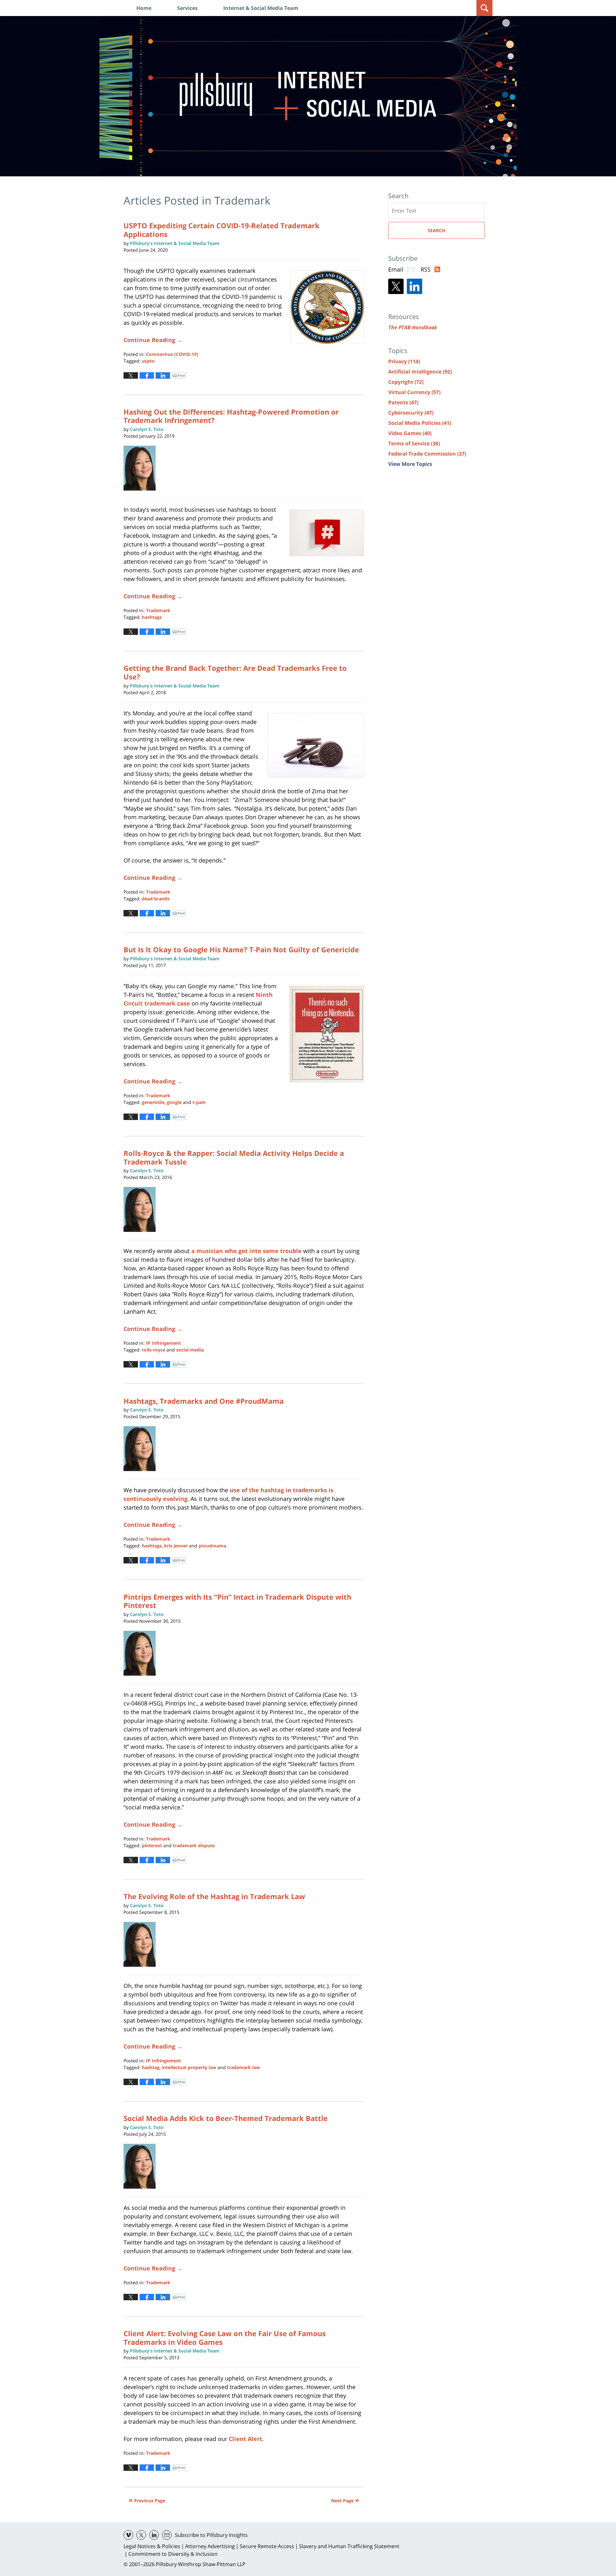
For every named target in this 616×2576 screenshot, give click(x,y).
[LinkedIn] (415, 286)
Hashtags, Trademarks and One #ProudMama (204, 1401)
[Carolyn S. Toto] (142, 468)
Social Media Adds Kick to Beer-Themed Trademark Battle (226, 2118)
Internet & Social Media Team (261, 8)
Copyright (406, 382)
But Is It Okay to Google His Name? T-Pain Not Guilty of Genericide (241, 949)
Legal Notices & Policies (152, 2546)
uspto (148, 361)
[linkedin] (154, 2535)
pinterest (152, 1845)
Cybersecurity (411, 413)
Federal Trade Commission (427, 454)
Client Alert (245, 2439)
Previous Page (150, 2500)
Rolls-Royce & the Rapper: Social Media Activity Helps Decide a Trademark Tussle (234, 1157)
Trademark (158, 610)
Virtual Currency (414, 392)
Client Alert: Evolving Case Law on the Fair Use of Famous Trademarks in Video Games (225, 2337)
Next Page (342, 2500)
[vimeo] (128, 2535)
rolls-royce (154, 1350)
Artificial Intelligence (420, 372)
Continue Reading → (153, 340)
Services (187, 8)
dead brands (156, 899)
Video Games (410, 433)
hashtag (151, 2067)
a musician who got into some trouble (246, 1251)
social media (190, 1350)
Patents (403, 402)
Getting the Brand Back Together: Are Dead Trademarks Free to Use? (235, 672)
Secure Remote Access (267, 2546)
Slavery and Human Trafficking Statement (349, 2546)
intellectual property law (189, 2067)
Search (436, 230)
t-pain (199, 1102)
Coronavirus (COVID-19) (172, 354)
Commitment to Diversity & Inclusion (173, 2554)
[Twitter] (396, 286)
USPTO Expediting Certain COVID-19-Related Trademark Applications (222, 230)
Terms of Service (414, 443)
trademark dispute (194, 1845)
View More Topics (410, 464)
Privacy (404, 361)
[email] (167, 2535)
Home (144, 8)
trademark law (244, 2067)
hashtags (152, 617)
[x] (141, 2535)
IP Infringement (163, 1343)
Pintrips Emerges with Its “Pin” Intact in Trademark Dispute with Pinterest (237, 1601)
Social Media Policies (420, 423)
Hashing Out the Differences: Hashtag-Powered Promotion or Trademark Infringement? (231, 416)
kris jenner (176, 1546)
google (174, 1102)
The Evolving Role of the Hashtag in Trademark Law (214, 1896)
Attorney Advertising (210, 2546)
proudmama (212, 1546)
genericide (153, 1102)
